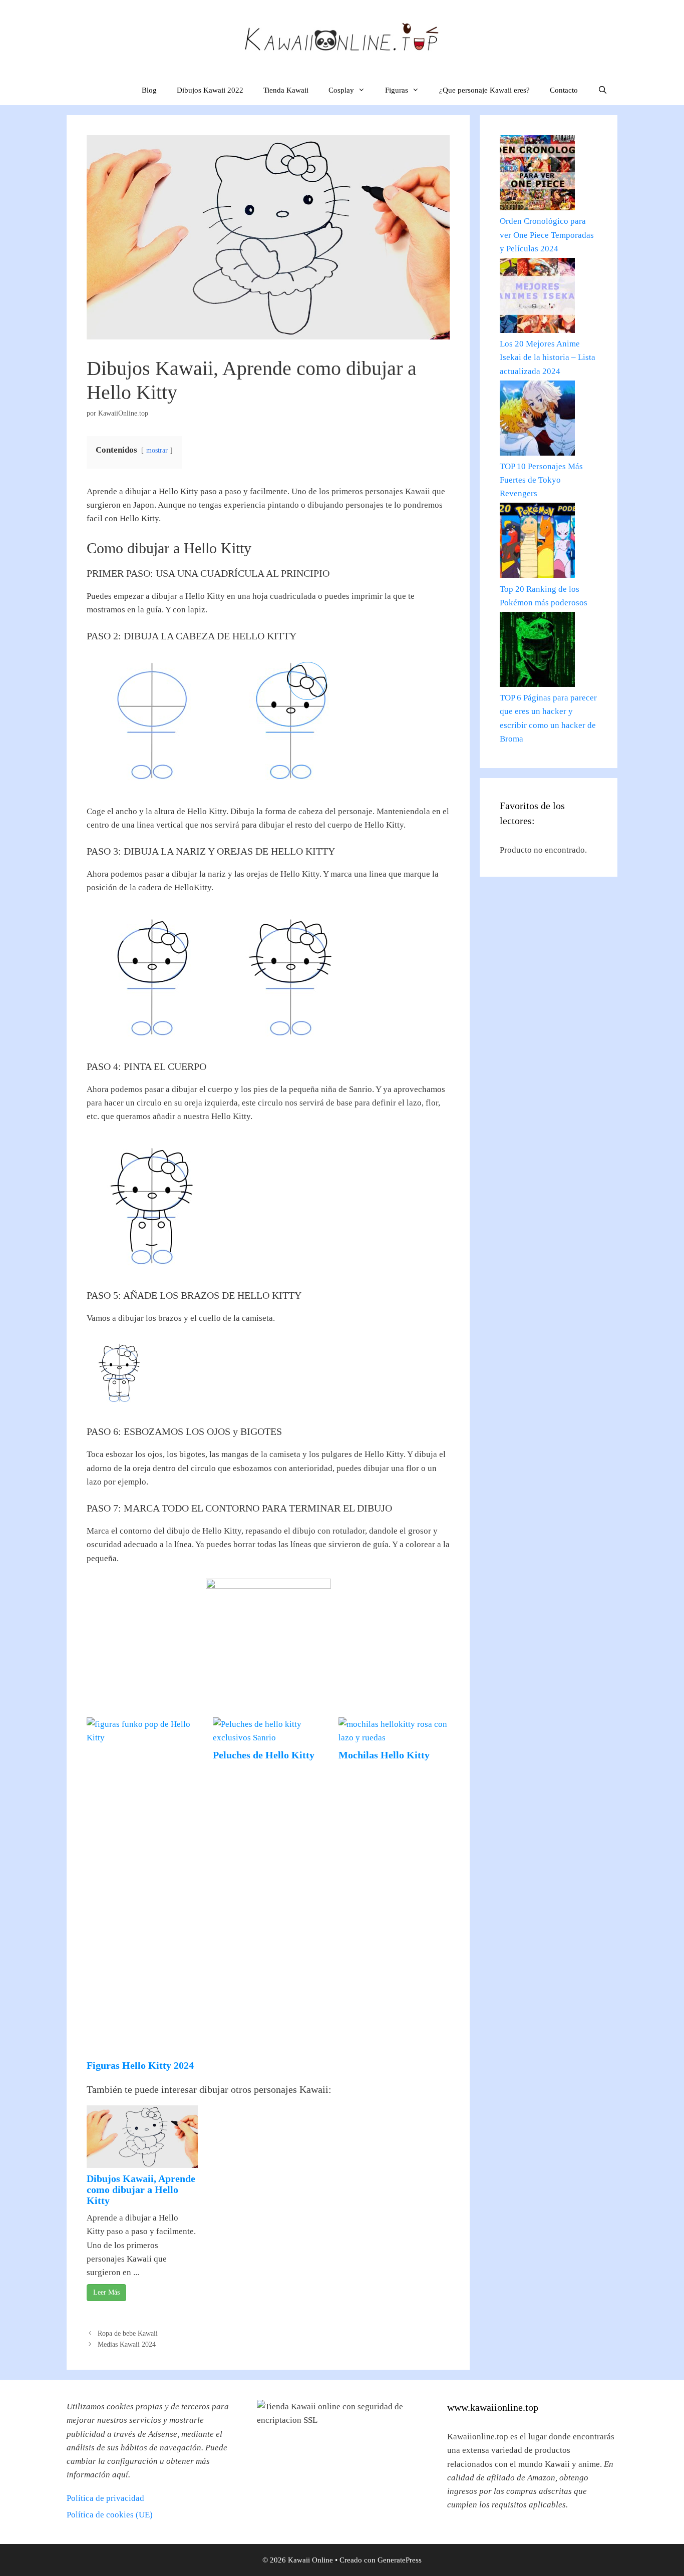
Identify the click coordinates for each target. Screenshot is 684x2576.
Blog (149, 90)
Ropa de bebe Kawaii (128, 2333)
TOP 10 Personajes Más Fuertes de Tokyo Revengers (541, 480)
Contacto (564, 90)
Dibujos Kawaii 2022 (210, 90)
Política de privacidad (105, 2498)
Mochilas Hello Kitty (384, 1755)
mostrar (157, 450)
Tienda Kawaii (286, 90)
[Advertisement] (142, 1905)
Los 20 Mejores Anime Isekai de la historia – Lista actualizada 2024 (548, 357)
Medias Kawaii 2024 (127, 2344)
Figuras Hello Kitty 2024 (140, 2065)
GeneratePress (400, 2560)
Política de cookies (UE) (110, 2515)
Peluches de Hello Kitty (264, 1755)
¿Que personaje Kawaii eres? (484, 90)
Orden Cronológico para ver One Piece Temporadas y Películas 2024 (547, 235)
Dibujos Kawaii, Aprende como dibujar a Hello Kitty (141, 2189)
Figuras (397, 90)
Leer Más (106, 2292)
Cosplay (341, 90)
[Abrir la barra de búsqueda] (603, 90)
